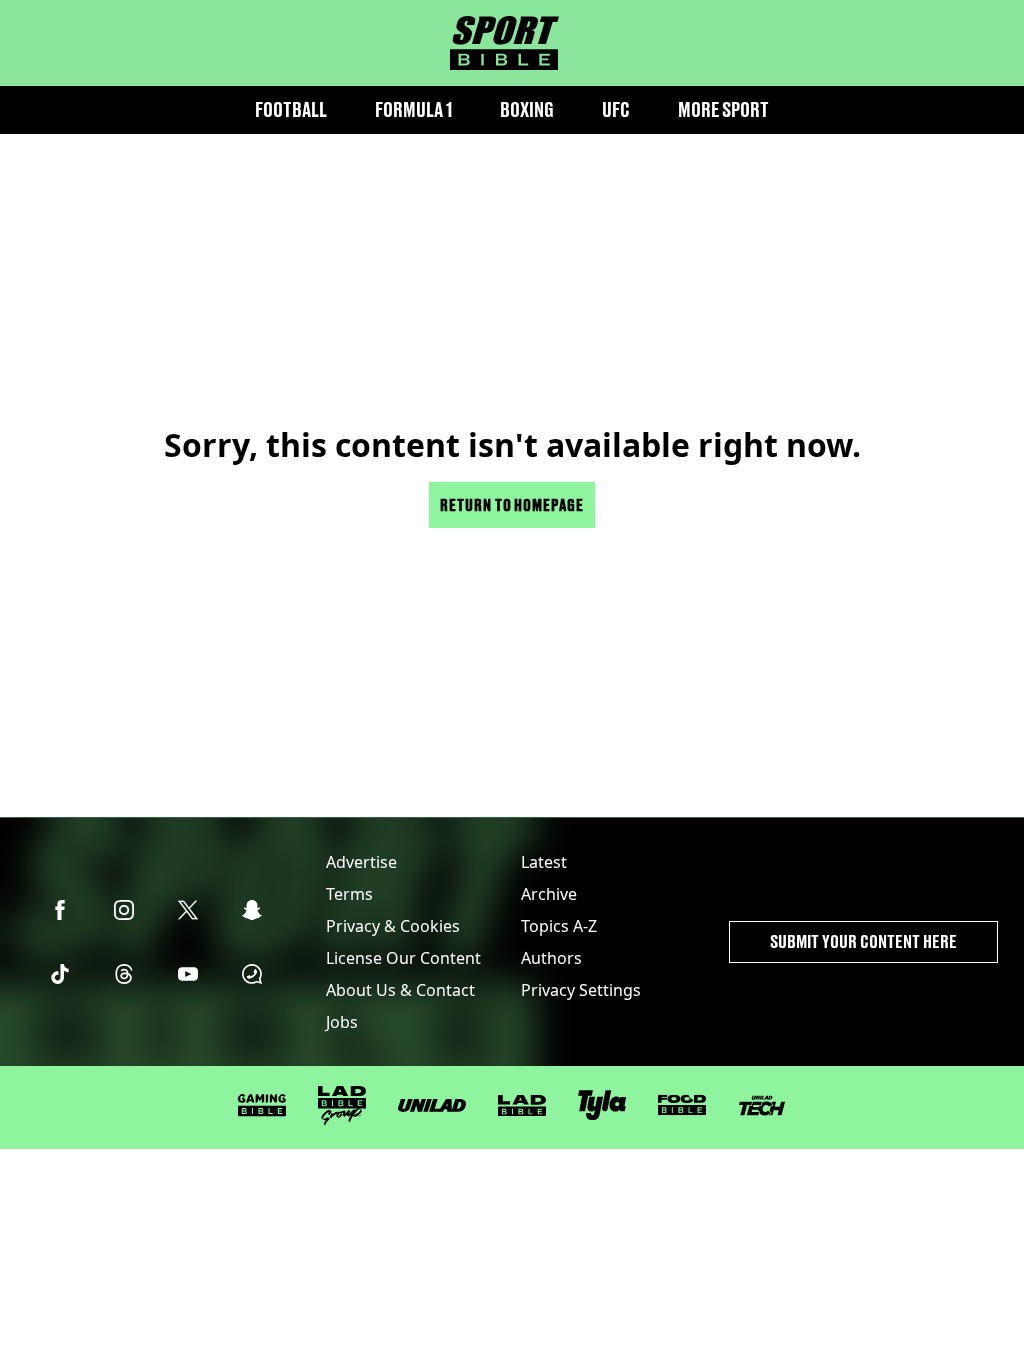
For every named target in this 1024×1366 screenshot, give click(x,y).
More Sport (723, 109)
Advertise (361, 862)
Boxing (527, 109)
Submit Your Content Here (863, 941)
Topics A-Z (559, 926)
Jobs (342, 1022)
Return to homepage (512, 504)
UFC (616, 109)
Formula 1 (413, 109)
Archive (549, 894)
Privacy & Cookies (393, 926)
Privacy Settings (581, 990)
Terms (349, 894)
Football (291, 109)
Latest (544, 862)
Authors (551, 958)
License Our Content (403, 958)
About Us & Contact (400, 990)
